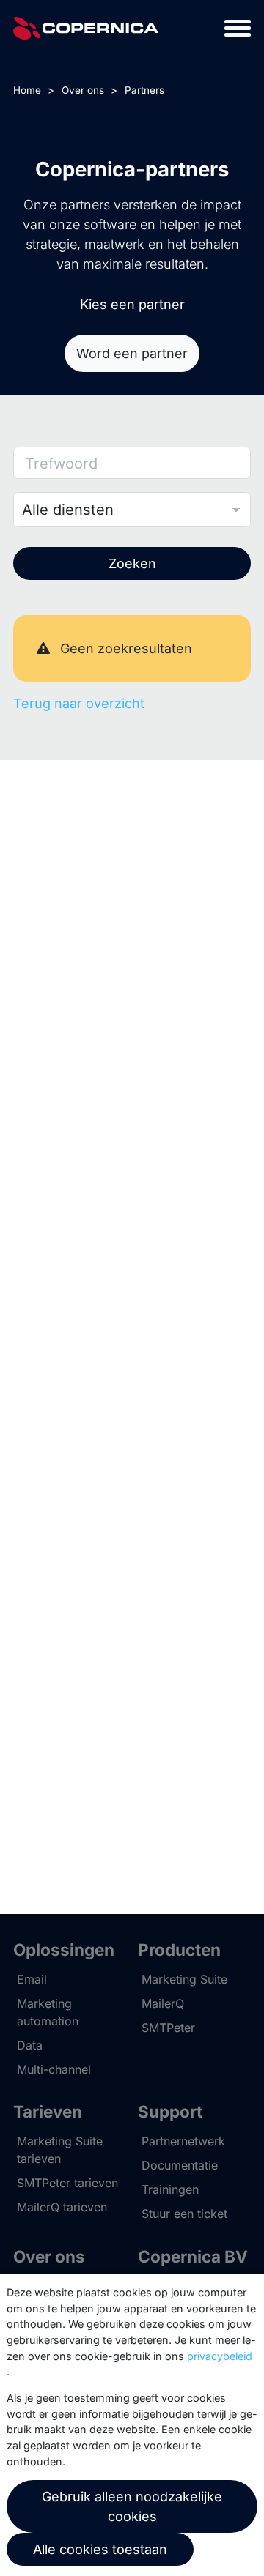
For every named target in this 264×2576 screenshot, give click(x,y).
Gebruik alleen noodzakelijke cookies (132, 2506)
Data (30, 2045)
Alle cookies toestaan (100, 2549)
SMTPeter (168, 2028)
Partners (144, 90)
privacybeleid (220, 2356)
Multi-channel (54, 2069)
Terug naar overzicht (79, 703)
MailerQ (163, 2003)
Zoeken (132, 563)
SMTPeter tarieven (67, 2183)
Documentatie (180, 2165)
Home (27, 90)
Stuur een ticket (184, 2214)
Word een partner (132, 353)
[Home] (86, 28)
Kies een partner (132, 304)
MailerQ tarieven (62, 2207)
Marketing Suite (184, 1979)
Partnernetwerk (183, 2141)
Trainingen (170, 2189)
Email (32, 1979)
